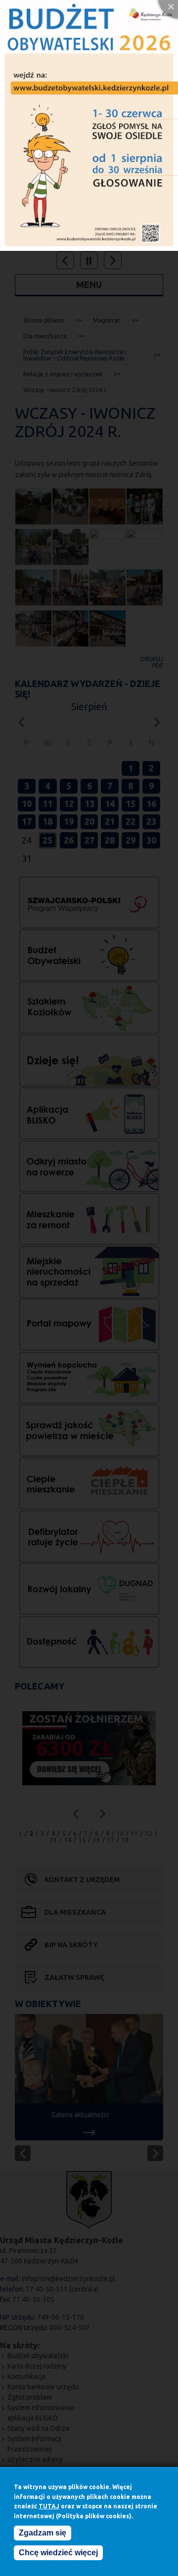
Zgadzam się (43, 2533)
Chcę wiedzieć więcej (58, 2553)
